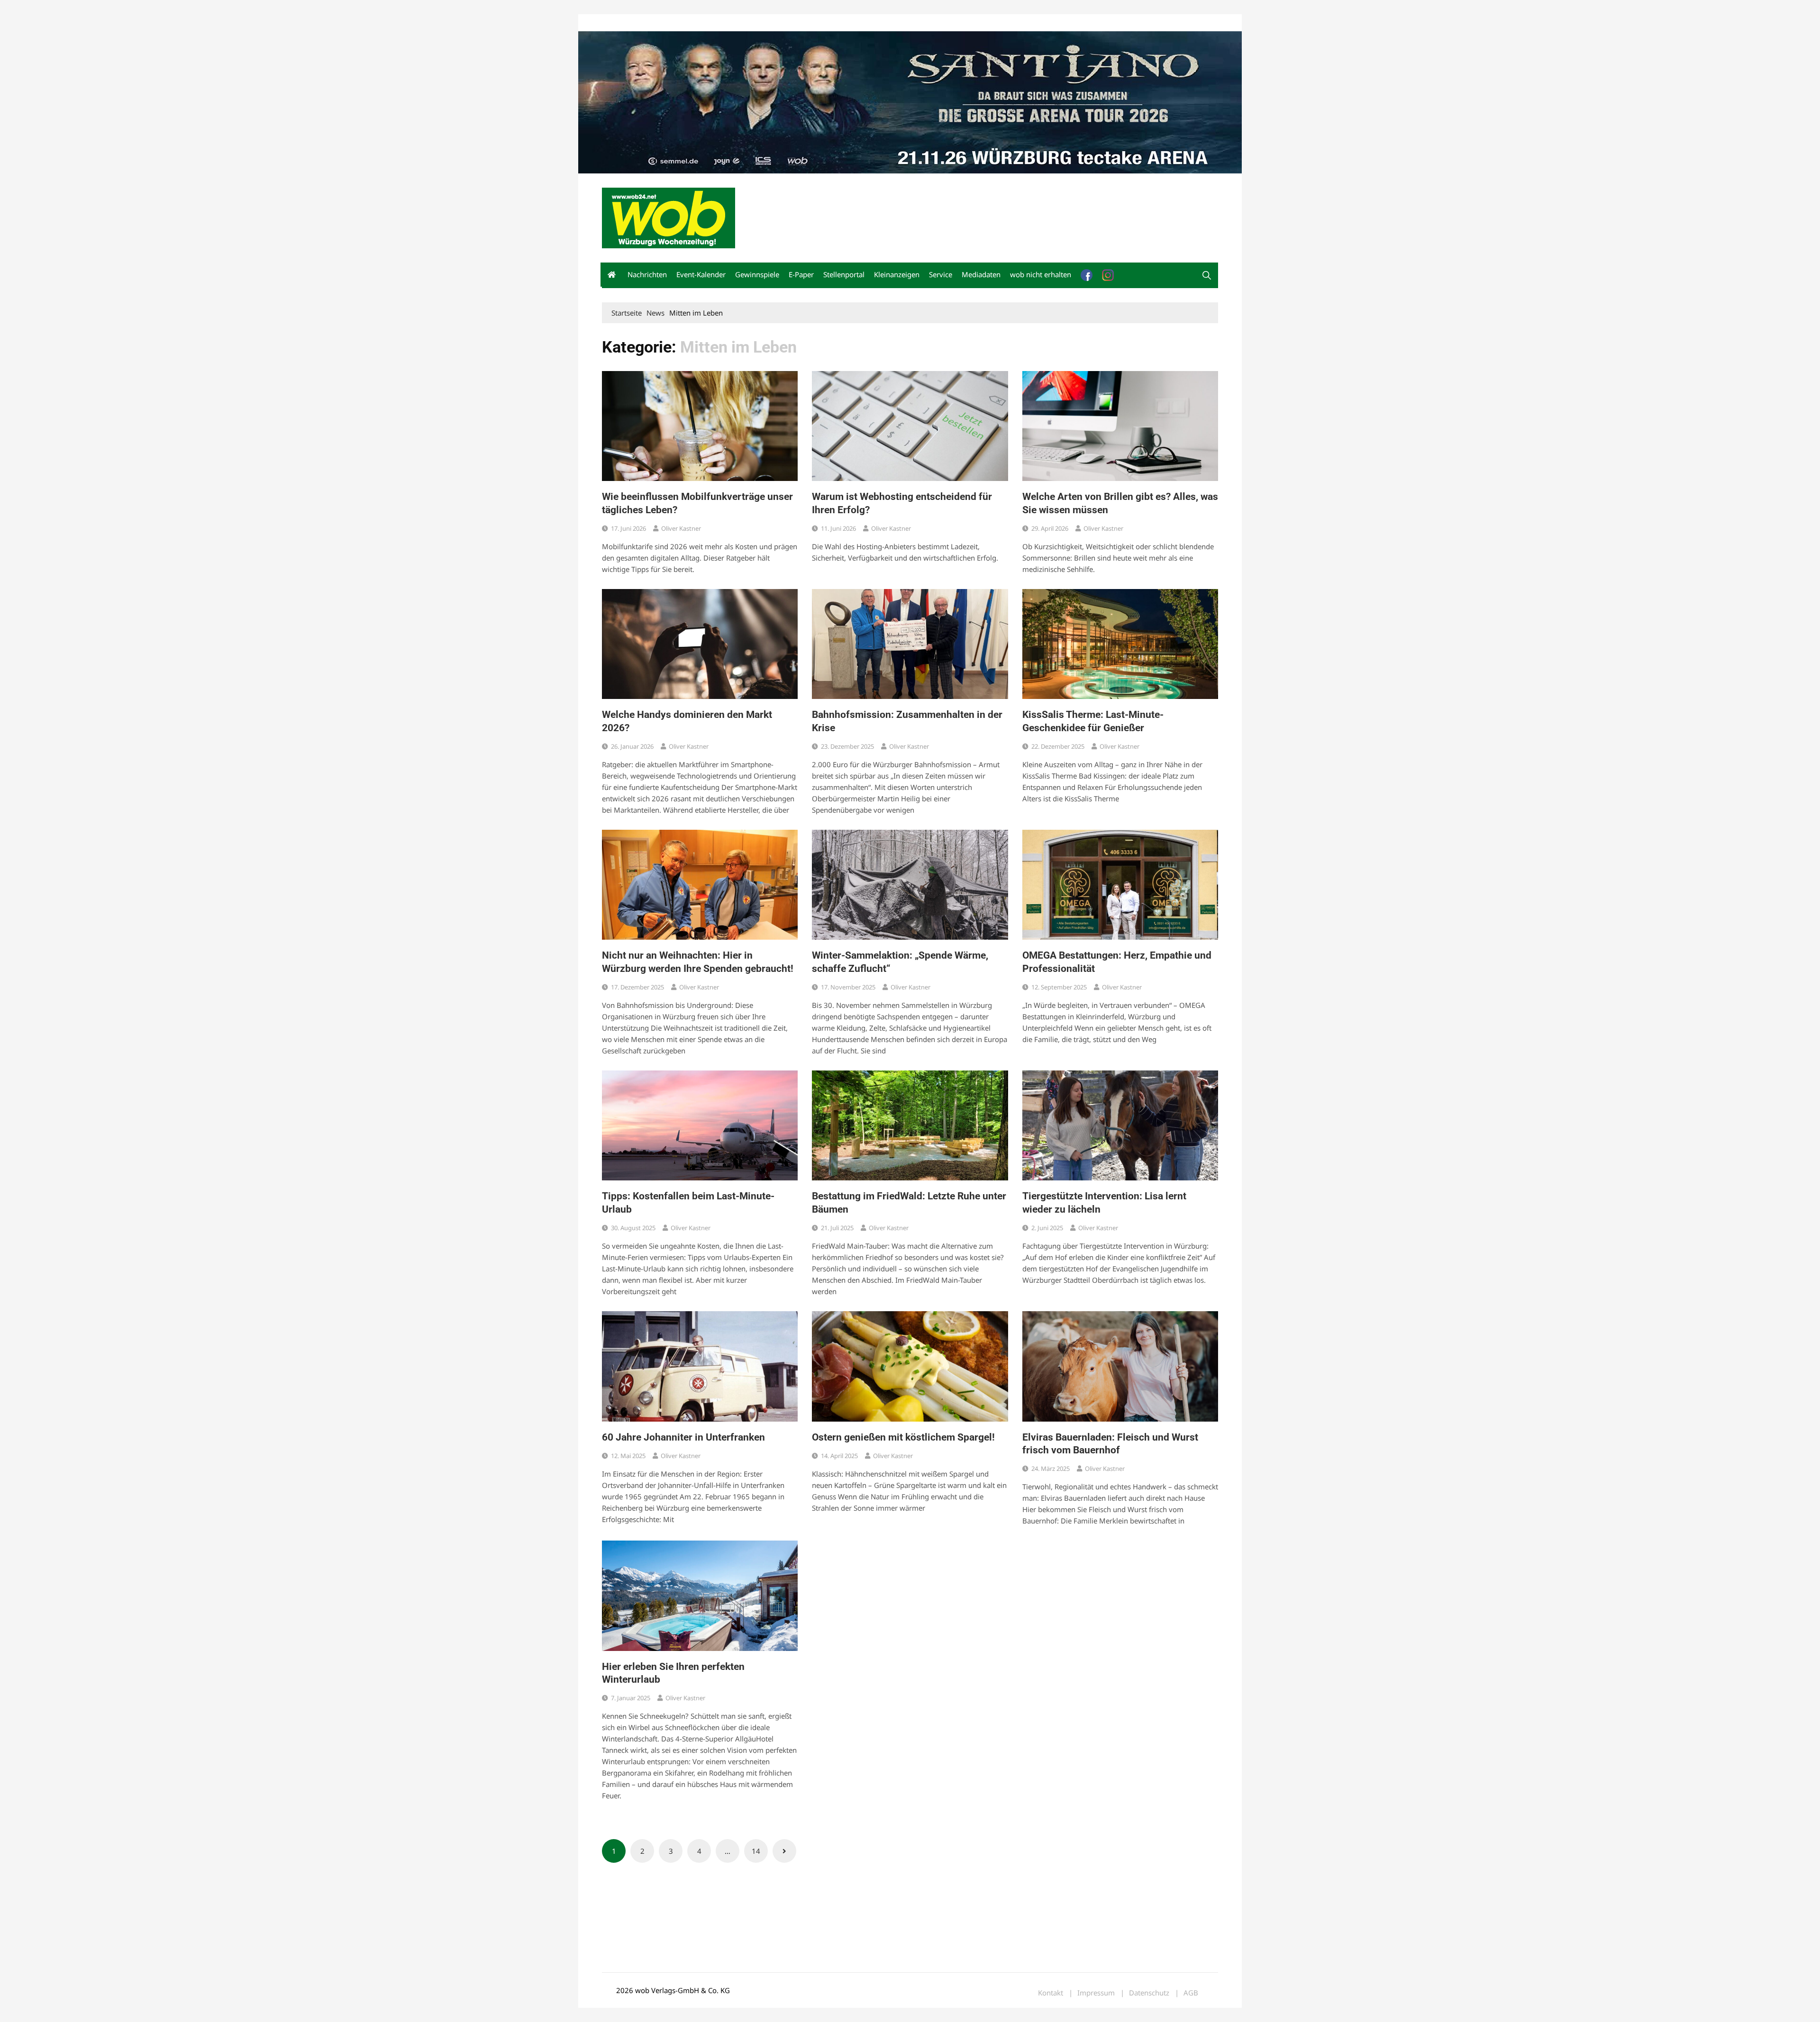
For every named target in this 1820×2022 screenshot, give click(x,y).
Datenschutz (1149, 1993)
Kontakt (710, 23)
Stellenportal (844, 274)
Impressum (742, 23)
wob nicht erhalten (667, 23)
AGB (1191, 1993)
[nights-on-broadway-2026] (910, 101)
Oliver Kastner (681, 528)
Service (941, 274)
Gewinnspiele (757, 274)
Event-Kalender (701, 274)
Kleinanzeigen (897, 274)
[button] (1207, 275)
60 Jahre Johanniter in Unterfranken (683, 1437)
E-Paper (801, 274)
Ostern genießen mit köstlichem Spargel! (903, 1437)
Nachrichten (647, 274)
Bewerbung (779, 23)
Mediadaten (619, 23)
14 (756, 1851)
